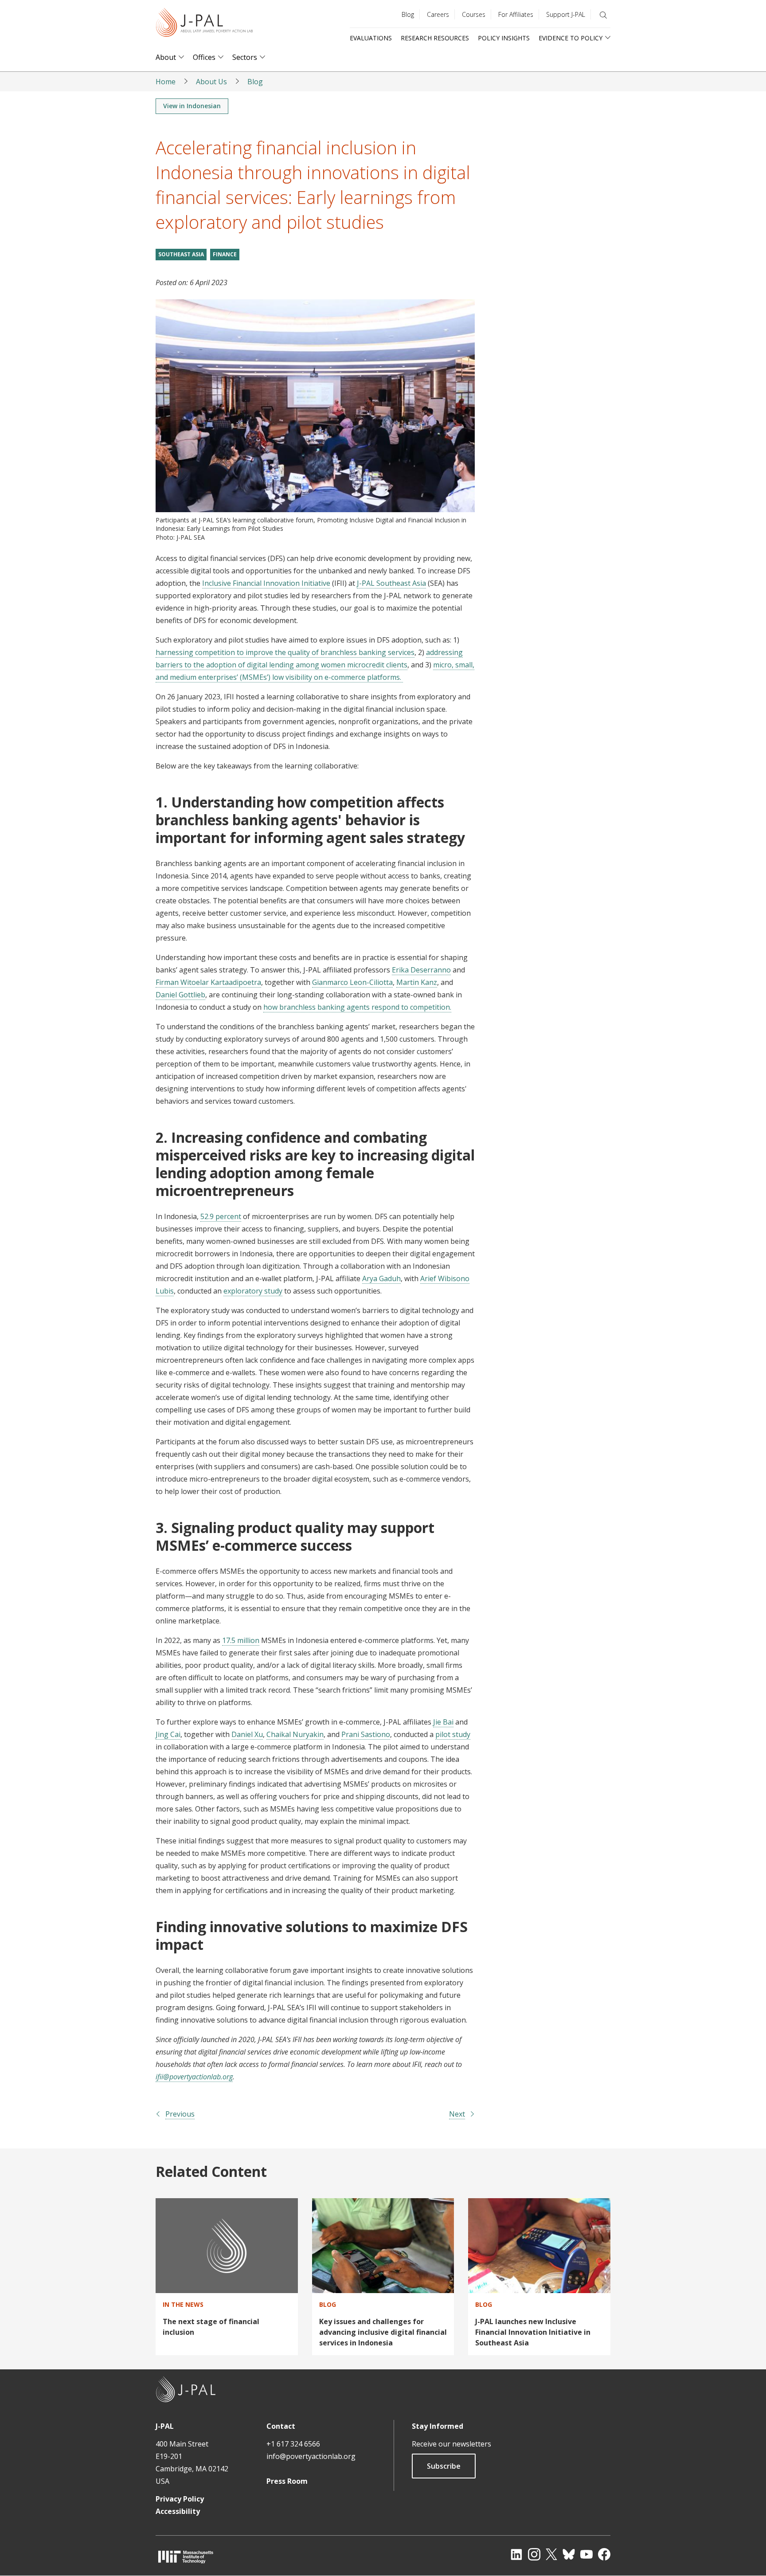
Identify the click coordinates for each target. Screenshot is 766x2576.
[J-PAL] (204, 24)
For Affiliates (516, 14)
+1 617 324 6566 (293, 2444)
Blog (408, 14)
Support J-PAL (566, 14)
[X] (551, 2554)
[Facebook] (604, 2554)
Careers (438, 14)
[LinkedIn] (516, 2554)
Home (166, 82)
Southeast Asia (181, 254)
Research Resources (435, 38)
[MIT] (186, 2557)
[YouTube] (586, 2554)
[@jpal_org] (534, 2554)
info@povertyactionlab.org (311, 2456)
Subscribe (444, 2466)
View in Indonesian (192, 106)
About (166, 57)
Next (457, 2114)
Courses (474, 14)
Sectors (245, 57)
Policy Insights (504, 38)
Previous (180, 2114)
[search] (603, 15)
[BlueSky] (569, 2554)
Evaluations (371, 38)
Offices (204, 57)
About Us (211, 82)
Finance (225, 254)
